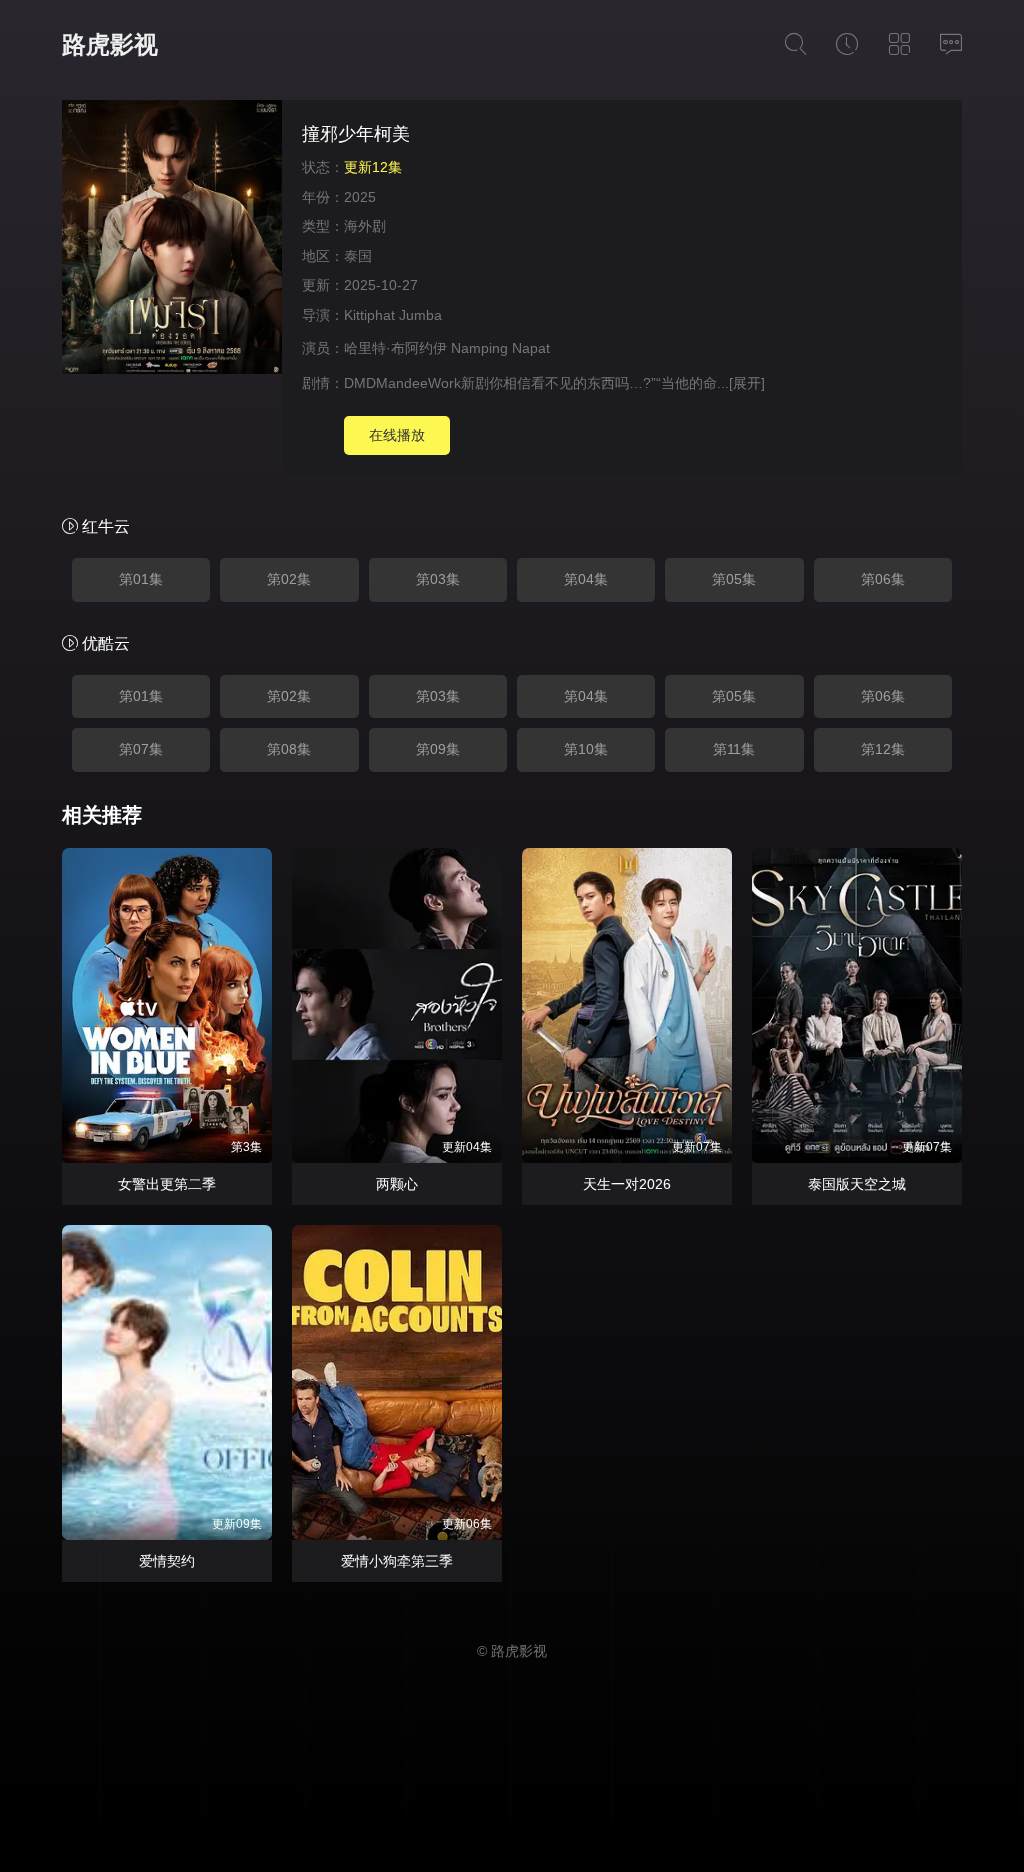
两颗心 (397, 1184)
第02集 (289, 579)
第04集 (586, 579)
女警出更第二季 (167, 1184)
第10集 (586, 749)
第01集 (141, 579)
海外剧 (365, 226)
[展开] (747, 383)
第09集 (438, 749)
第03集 (438, 579)
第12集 (883, 749)
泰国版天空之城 (857, 1184)
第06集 (883, 579)
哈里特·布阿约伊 (395, 348)
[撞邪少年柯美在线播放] (172, 240)
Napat (531, 348)
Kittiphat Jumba (393, 315)
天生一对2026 (627, 1184)
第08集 (289, 749)
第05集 (734, 579)
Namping (479, 348)
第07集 (141, 749)
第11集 (734, 749)
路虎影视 (110, 44)
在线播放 (397, 435)
